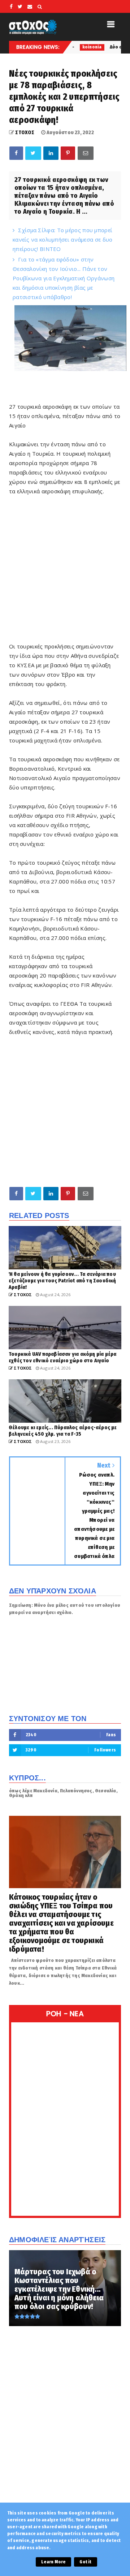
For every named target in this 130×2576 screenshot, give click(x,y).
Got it (85, 2562)
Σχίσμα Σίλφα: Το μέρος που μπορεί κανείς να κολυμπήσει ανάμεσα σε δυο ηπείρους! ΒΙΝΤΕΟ (63, 239)
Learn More (53, 2562)
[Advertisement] (65, 572)
